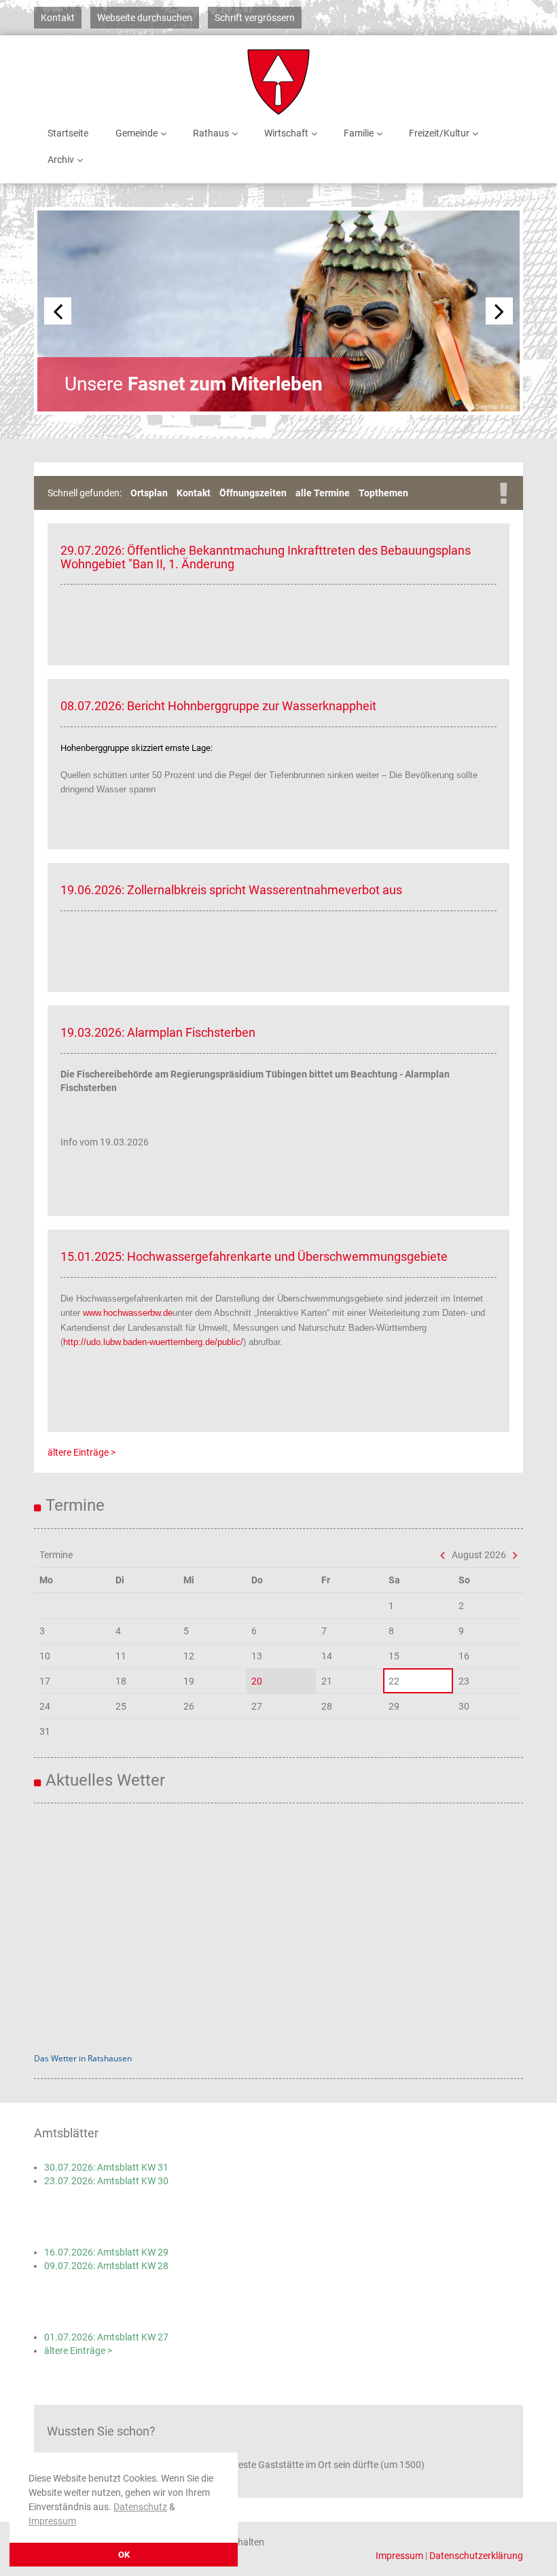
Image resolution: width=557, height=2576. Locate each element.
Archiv (61, 160)
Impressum (52, 2521)
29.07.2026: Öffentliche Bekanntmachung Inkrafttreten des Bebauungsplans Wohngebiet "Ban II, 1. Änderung (266, 557)
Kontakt (58, 18)
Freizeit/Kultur (439, 133)
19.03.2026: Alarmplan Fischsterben (158, 1032)
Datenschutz (140, 2507)
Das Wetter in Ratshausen (83, 2058)
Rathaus (211, 133)
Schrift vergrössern (255, 18)
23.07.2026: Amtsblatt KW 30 (106, 2181)
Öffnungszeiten (253, 493)
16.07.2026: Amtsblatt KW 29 (106, 2252)
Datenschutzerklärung (476, 2556)
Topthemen (383, 493)
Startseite (68, 133)
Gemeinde (137, 133)
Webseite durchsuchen (145, 18)
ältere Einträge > (82, 1452)
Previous (58, 311)
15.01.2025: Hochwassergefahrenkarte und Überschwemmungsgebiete (254, 1256)
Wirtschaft (286, 133)
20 (257, 1681)
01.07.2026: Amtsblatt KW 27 (106, 2337)
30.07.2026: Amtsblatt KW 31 (106, 2167)
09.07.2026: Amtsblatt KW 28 (106, 2266)
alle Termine (323, 493)
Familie (359, 133)
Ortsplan (149, 493)
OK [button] (124, 2555)
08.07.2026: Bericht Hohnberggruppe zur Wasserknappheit (218, 706)
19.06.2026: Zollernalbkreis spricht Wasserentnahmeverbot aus (231, 890)
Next (499, 311)
